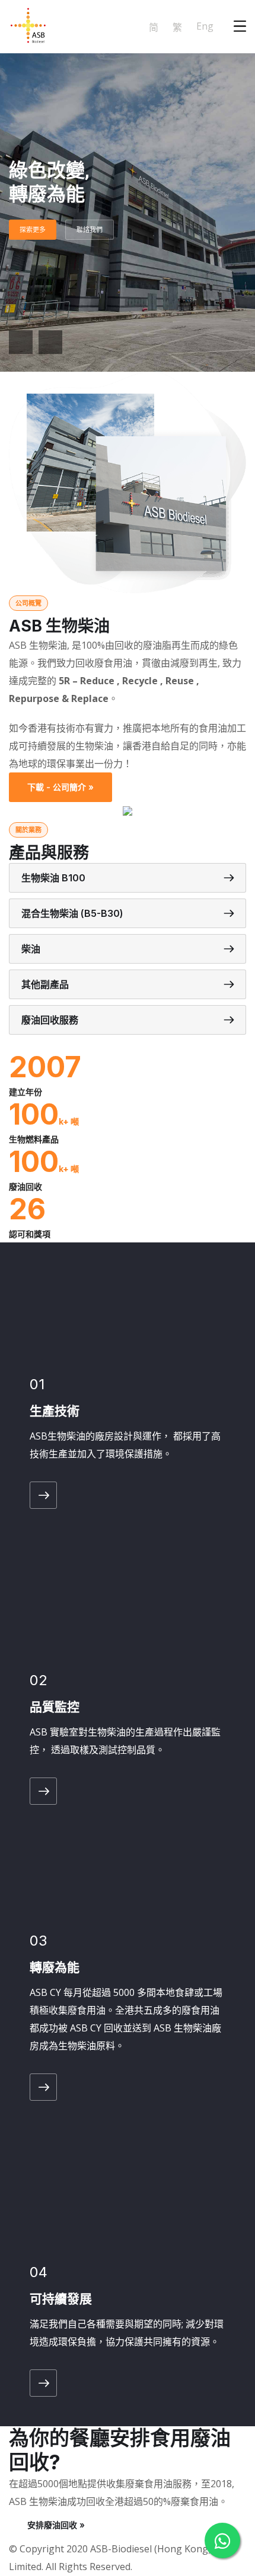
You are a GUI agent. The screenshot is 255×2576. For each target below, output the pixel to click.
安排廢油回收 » (56, 2525)
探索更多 (33, 230)
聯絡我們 (90, 230)
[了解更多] (43, 1495)
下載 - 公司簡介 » (60, 787)
